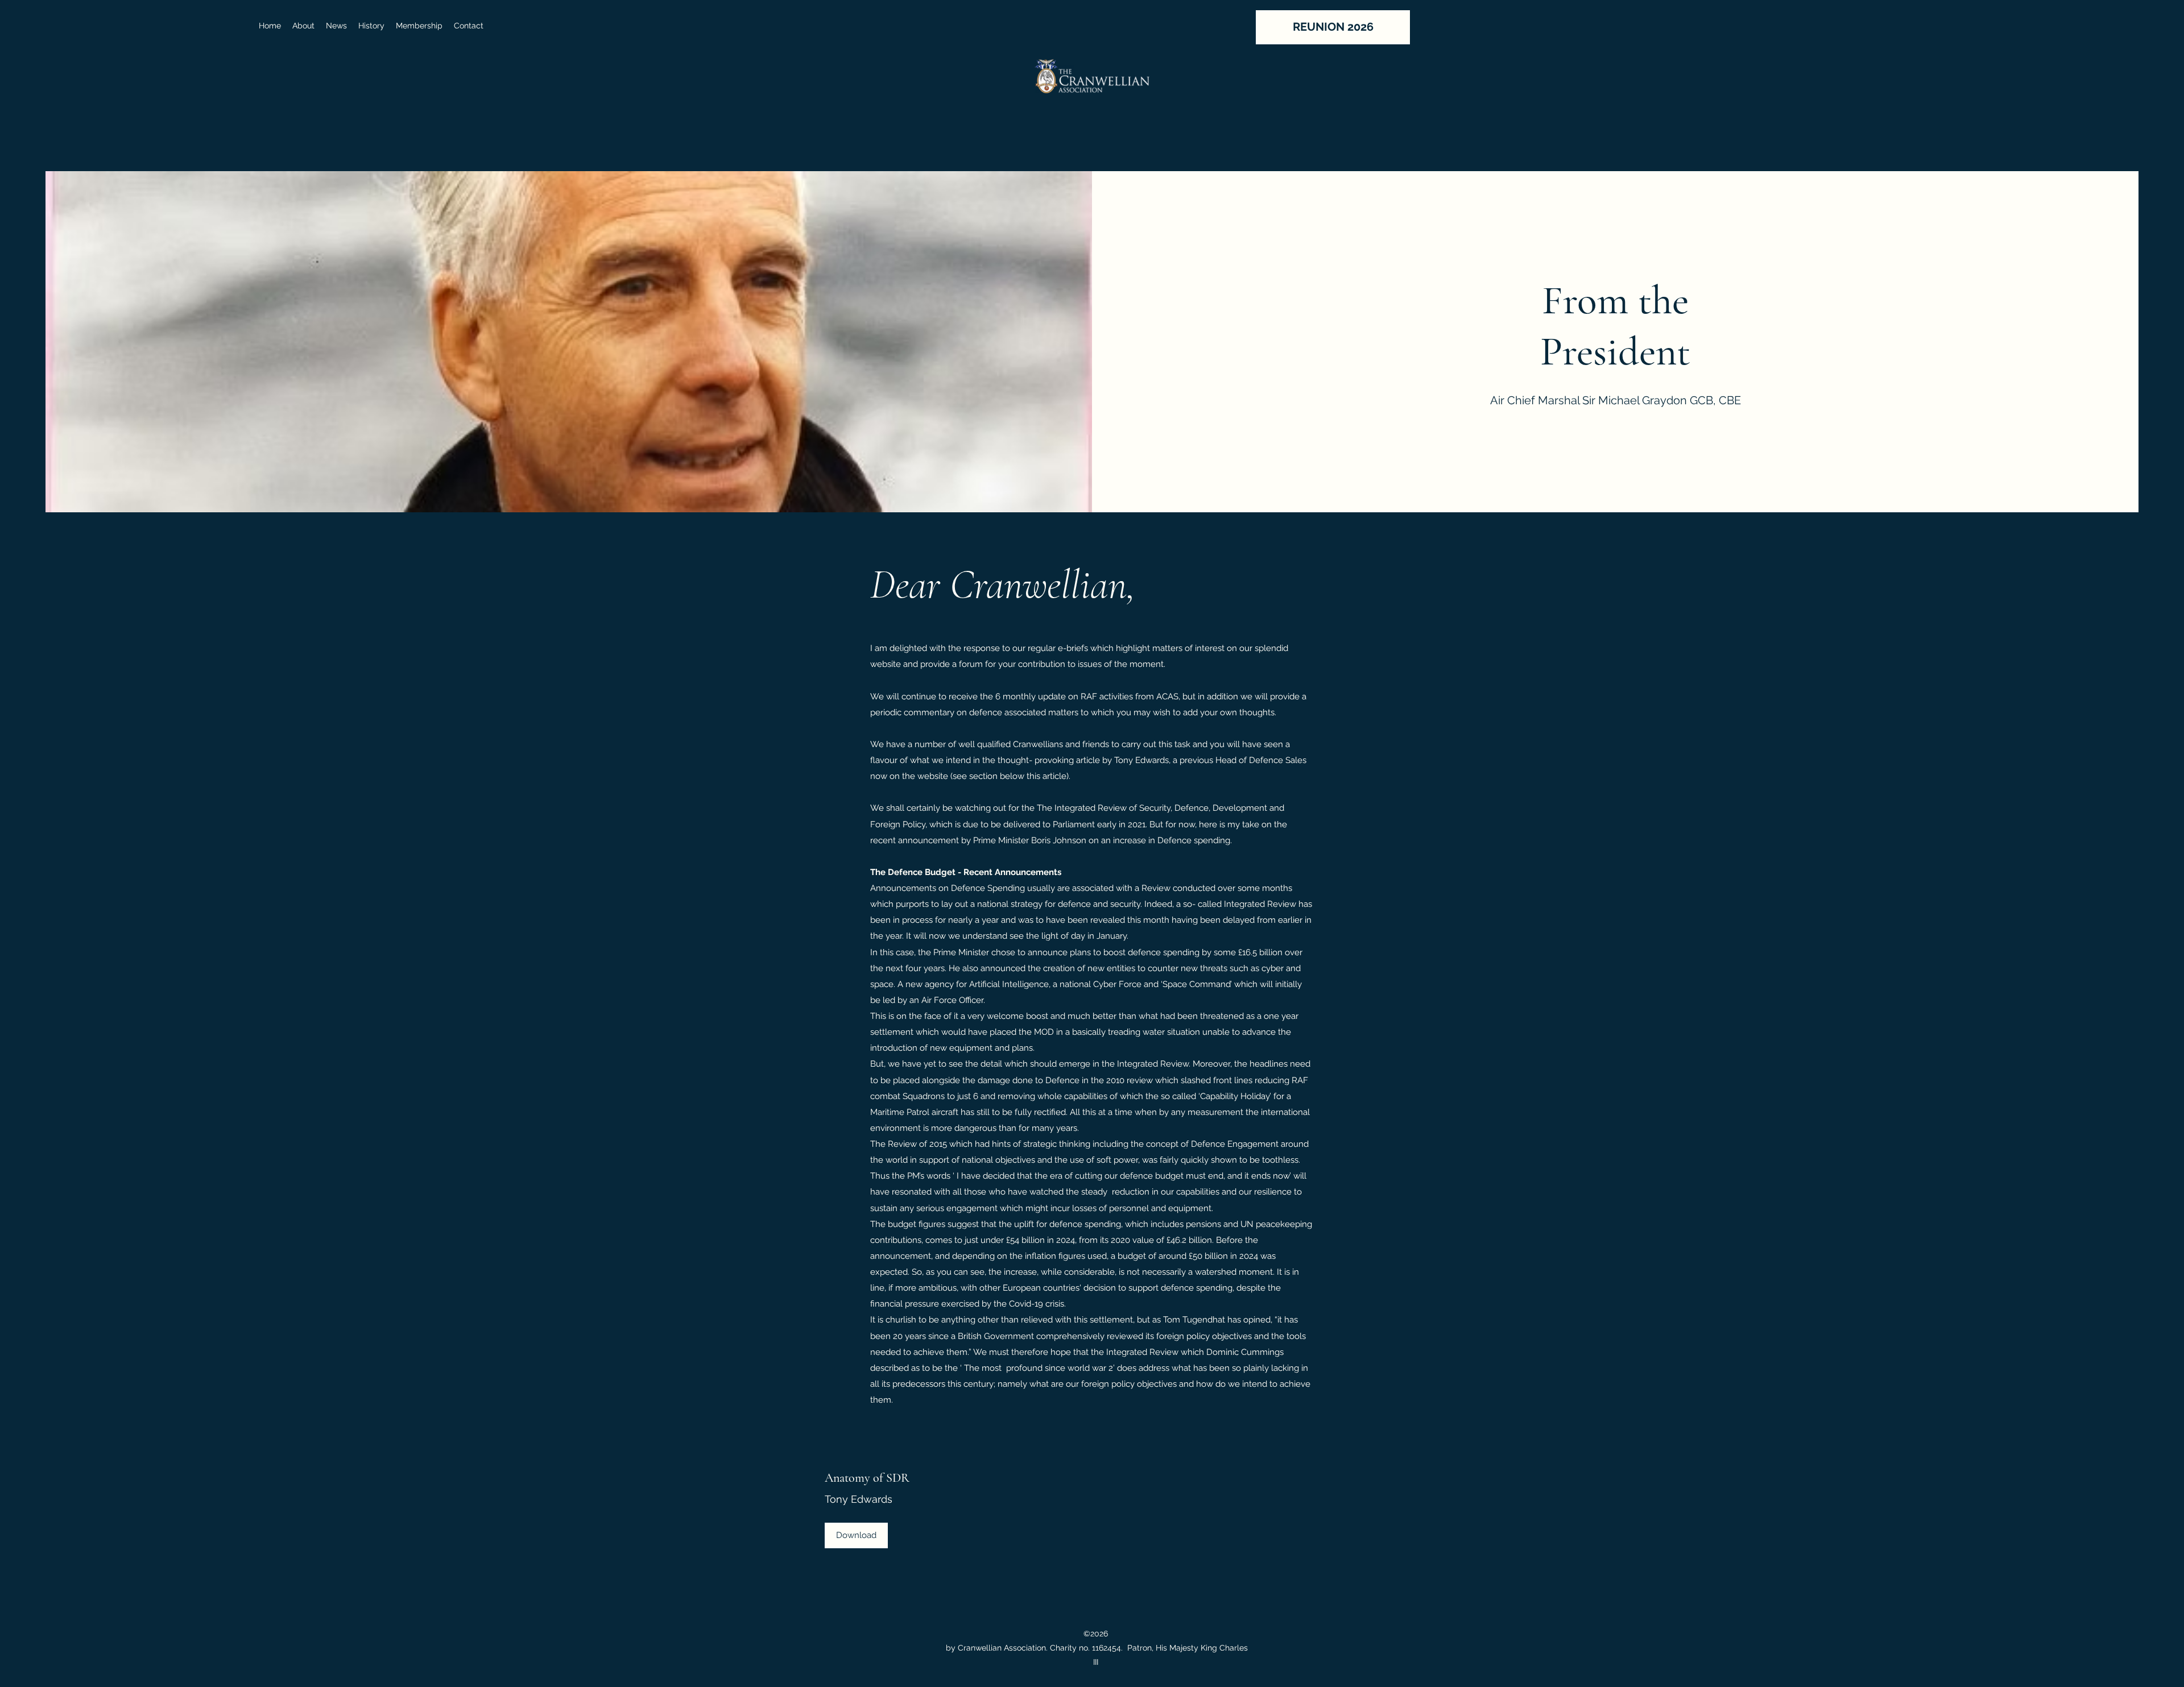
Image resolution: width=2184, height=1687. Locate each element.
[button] (336, 26)
